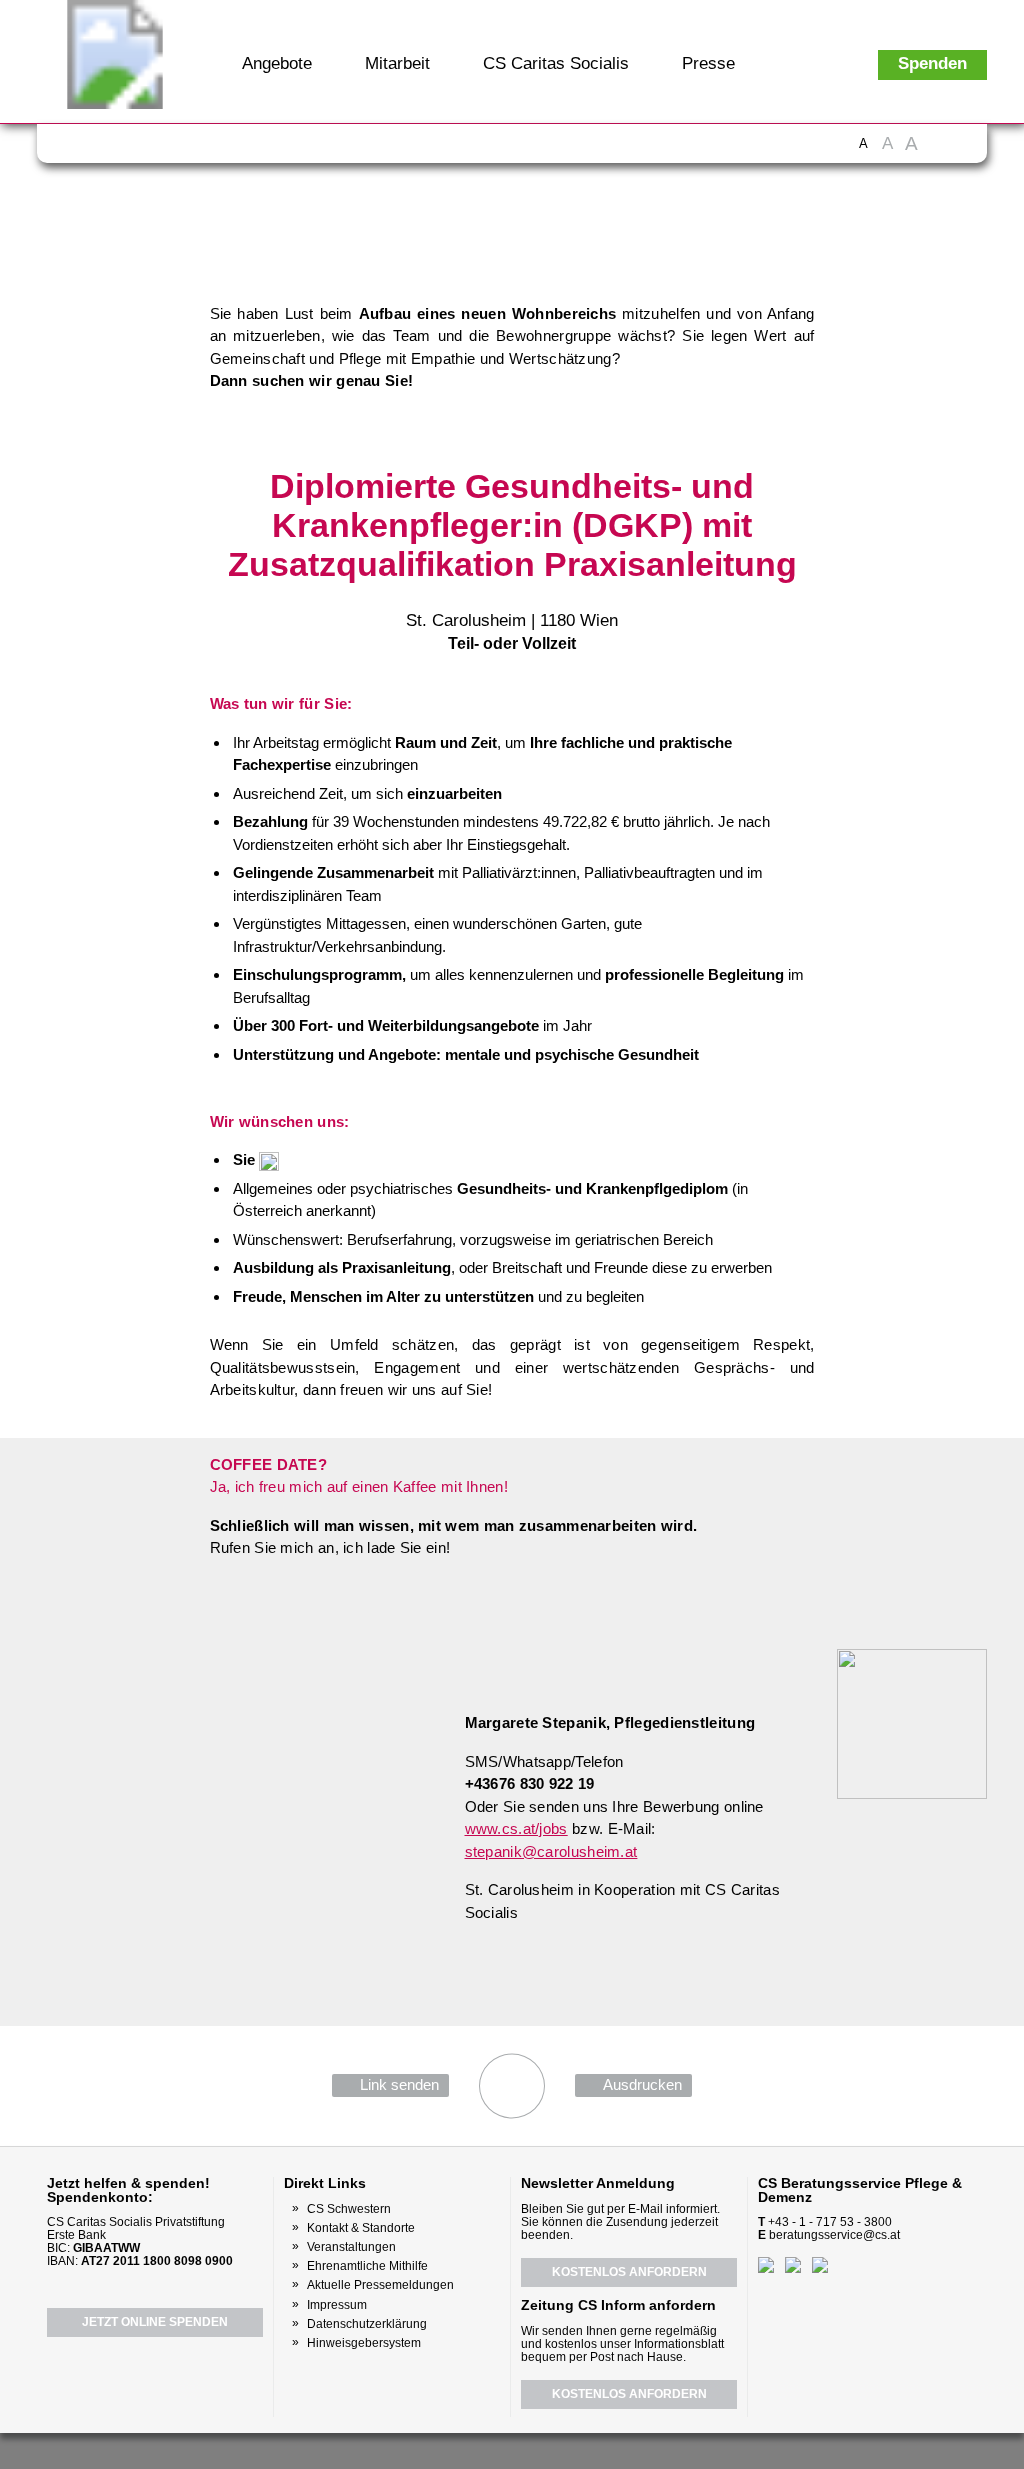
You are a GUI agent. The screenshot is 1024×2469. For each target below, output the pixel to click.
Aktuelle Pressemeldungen (380, 2285)
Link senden (399, 2084)
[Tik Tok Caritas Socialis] (262, 150)
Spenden (932, 63)
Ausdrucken (642, 2084)
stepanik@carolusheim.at (551, 1851)
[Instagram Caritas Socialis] (157, 150)
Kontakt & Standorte (361, 2228)
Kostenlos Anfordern (629, 2272)
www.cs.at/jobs (516, 1828)
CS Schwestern (349, 2209)
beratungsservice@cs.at (834, 2235)
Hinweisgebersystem (364, 2343)
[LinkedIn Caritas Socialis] (192, 150)
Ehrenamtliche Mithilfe (367, 2266)
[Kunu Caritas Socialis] (566, 2449)
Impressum (337, 2305)
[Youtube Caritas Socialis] (119, 150)
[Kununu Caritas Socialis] (227, 150)
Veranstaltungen (351, 2247)
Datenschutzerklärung (367, 2324)
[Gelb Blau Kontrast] (963, 153)
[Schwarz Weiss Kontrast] (938, 153)
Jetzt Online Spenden (155, 2322)
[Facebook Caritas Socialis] (81, 150)
